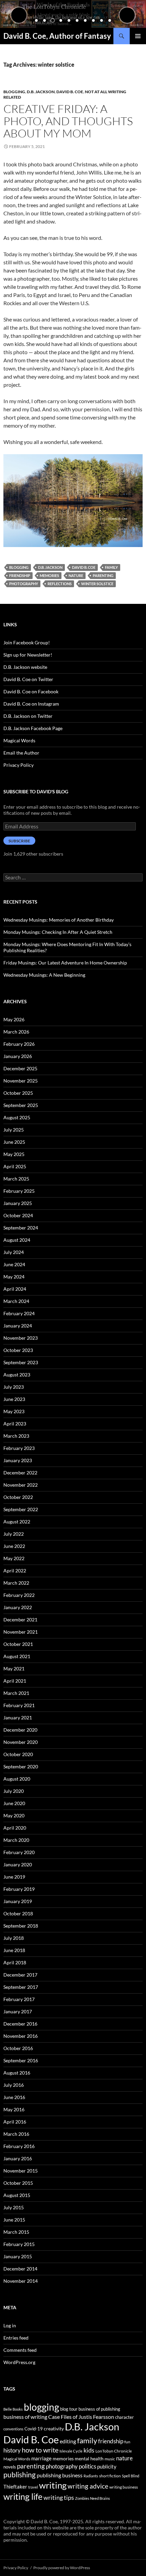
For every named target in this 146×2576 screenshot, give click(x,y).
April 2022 (15, 1571)
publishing (20, 2475)
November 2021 (21, 1632)
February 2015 (19, 2244)
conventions (13, 2429)
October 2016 (18, 2048)
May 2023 (14, 1411)
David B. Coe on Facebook (31, 691)
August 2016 (17, 2073)
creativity (54, 2429)
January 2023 (18, 1460)
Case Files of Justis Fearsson (81, 2417)
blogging (19, 567)
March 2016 (16, 2134)
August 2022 (17, 1522)
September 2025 (21, 1105)
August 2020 (17, 1779)
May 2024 (14, 1277)
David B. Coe (70, 92)
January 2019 (18, 1901)
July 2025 (14, 1130)
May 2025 (14, 1154)
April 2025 (15, 1166)
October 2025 (18, 1093)
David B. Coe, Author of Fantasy (57, 36)
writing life (23, 2496)
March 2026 (16, 1032)
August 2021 (17, 1656)
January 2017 (18, 2011)
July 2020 (14, 1791)
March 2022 (16, 1583)
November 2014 (21, 2281)
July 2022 (14, 1534)
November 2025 (21, 1081)
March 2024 (16, 1301)
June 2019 (14, 1877)
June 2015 (14, 2220)
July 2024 (14, 1252)
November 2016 (21, 2036)
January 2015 (18, 2256)
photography (24, 584)
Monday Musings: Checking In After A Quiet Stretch (58, 932)
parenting (103, 575)
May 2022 (14, 1558)
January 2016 (18, 2158)
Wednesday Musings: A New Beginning (44, 975)
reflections (60, 584)
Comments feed (20, 2350)
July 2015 (14, 2207)
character (124, 2417)
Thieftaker (15, 2487)
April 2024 (15, 1289)
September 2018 (21, 1926)
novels (10, 2467)
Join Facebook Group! (27, 642)
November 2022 (21, 1485)
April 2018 (15, 1962)
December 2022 (20, 1473)
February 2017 (19, 1999)
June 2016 (14, 2097)
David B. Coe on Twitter (28, 679)
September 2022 (21, 1509)
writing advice (88, 2486)
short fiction (110, 2476)
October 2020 (18, 1754)
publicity (107, 2466)
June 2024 (14, 1264)
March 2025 (16, 1179)
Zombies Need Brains (93, 2498)
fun (127, 2442)
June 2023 (14, 1399)
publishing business (60, 2475)
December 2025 (20, 1068)
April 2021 (15, 1681)
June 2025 (14, 1142)
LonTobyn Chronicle (114, 2451)
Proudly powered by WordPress (62, 2568)
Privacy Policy (19, 765)
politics (87, 2466)
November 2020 (21, 1742)
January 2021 (18, 1718)
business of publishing (99, 2409)
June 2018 (14, 1950)
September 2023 (21, 1362)
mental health (89, 2458)
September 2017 (21, 1987)
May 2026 (14, 1019)
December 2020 (20, 1730)
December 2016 (20, 2024)
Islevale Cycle (71, 2451)
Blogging (14, 92)
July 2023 (14, 1387)
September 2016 (21, 2060)
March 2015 (16, 2232)
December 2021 (20, 1620)
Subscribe (19, 841)
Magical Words (19, 740)
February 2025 (19, 1191)
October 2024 (18, 1215)
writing (53, 2485)
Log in (10, 2325)
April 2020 (15, 1828)
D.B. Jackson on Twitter (28, 716)
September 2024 (21, 1228)
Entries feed (16, 2338)
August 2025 (17, 1117)
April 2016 (15, 2122)
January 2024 (18, 1326)
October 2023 (18, 1350)
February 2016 (19, 2146)
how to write (40, 2450)
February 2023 (19, 1448)
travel (33, 2487)
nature (76, 575)
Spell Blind (131, 2476)
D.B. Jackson (41, 92)
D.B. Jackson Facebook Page (33, 728)
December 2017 (20, 1975)
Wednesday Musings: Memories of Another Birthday (59, 920)
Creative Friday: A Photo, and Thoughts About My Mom (68, 121)
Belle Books (13, 2409)
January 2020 (18, 1864)
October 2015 (18, 2183)
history (12, 2450)
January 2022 (18, 1607)
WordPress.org (19, 2362)
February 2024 (19, 1313)
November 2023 (21, 1338)
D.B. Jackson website (25, 667)
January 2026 (18, 1056)
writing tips (59, 2497)
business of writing (25, 2417)
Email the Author (21, 753)
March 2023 (16, 1436)
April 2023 (15, 1424)
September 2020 (21, 1766)
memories (49, 575)
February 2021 (19, 1705)
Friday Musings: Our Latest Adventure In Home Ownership (65, 963)
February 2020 (19, 1852)
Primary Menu (138, 36)
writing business (124, 2487)
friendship (20, 575)
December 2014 (20, 2269)
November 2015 (21, 2171)
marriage (41, 2458)
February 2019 (19, 1889)
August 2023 (17, 1375)
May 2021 (14, 1669)
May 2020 (14, 1815)
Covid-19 (34, 2429)
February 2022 (19, 1595)
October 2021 (18, 1644)
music (110, 2459)
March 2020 (16, 1840)
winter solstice (97, 584)
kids (89, 2450)
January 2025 (18, 1203)
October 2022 (18, 1497)
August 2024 (17, 1240)
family (111, 567)
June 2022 (14, 1546)
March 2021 (16, 1693)
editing (68, 2441)
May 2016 (14, 2109)
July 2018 (14, 1938)
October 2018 (18, 1913)
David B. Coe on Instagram (31, 704)
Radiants (91, 2476)
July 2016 (14, 2085)
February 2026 (19, 1044)
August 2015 (17, 2195)
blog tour (69, 2409)
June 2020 (14, 1803)
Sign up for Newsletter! (28, 655)
